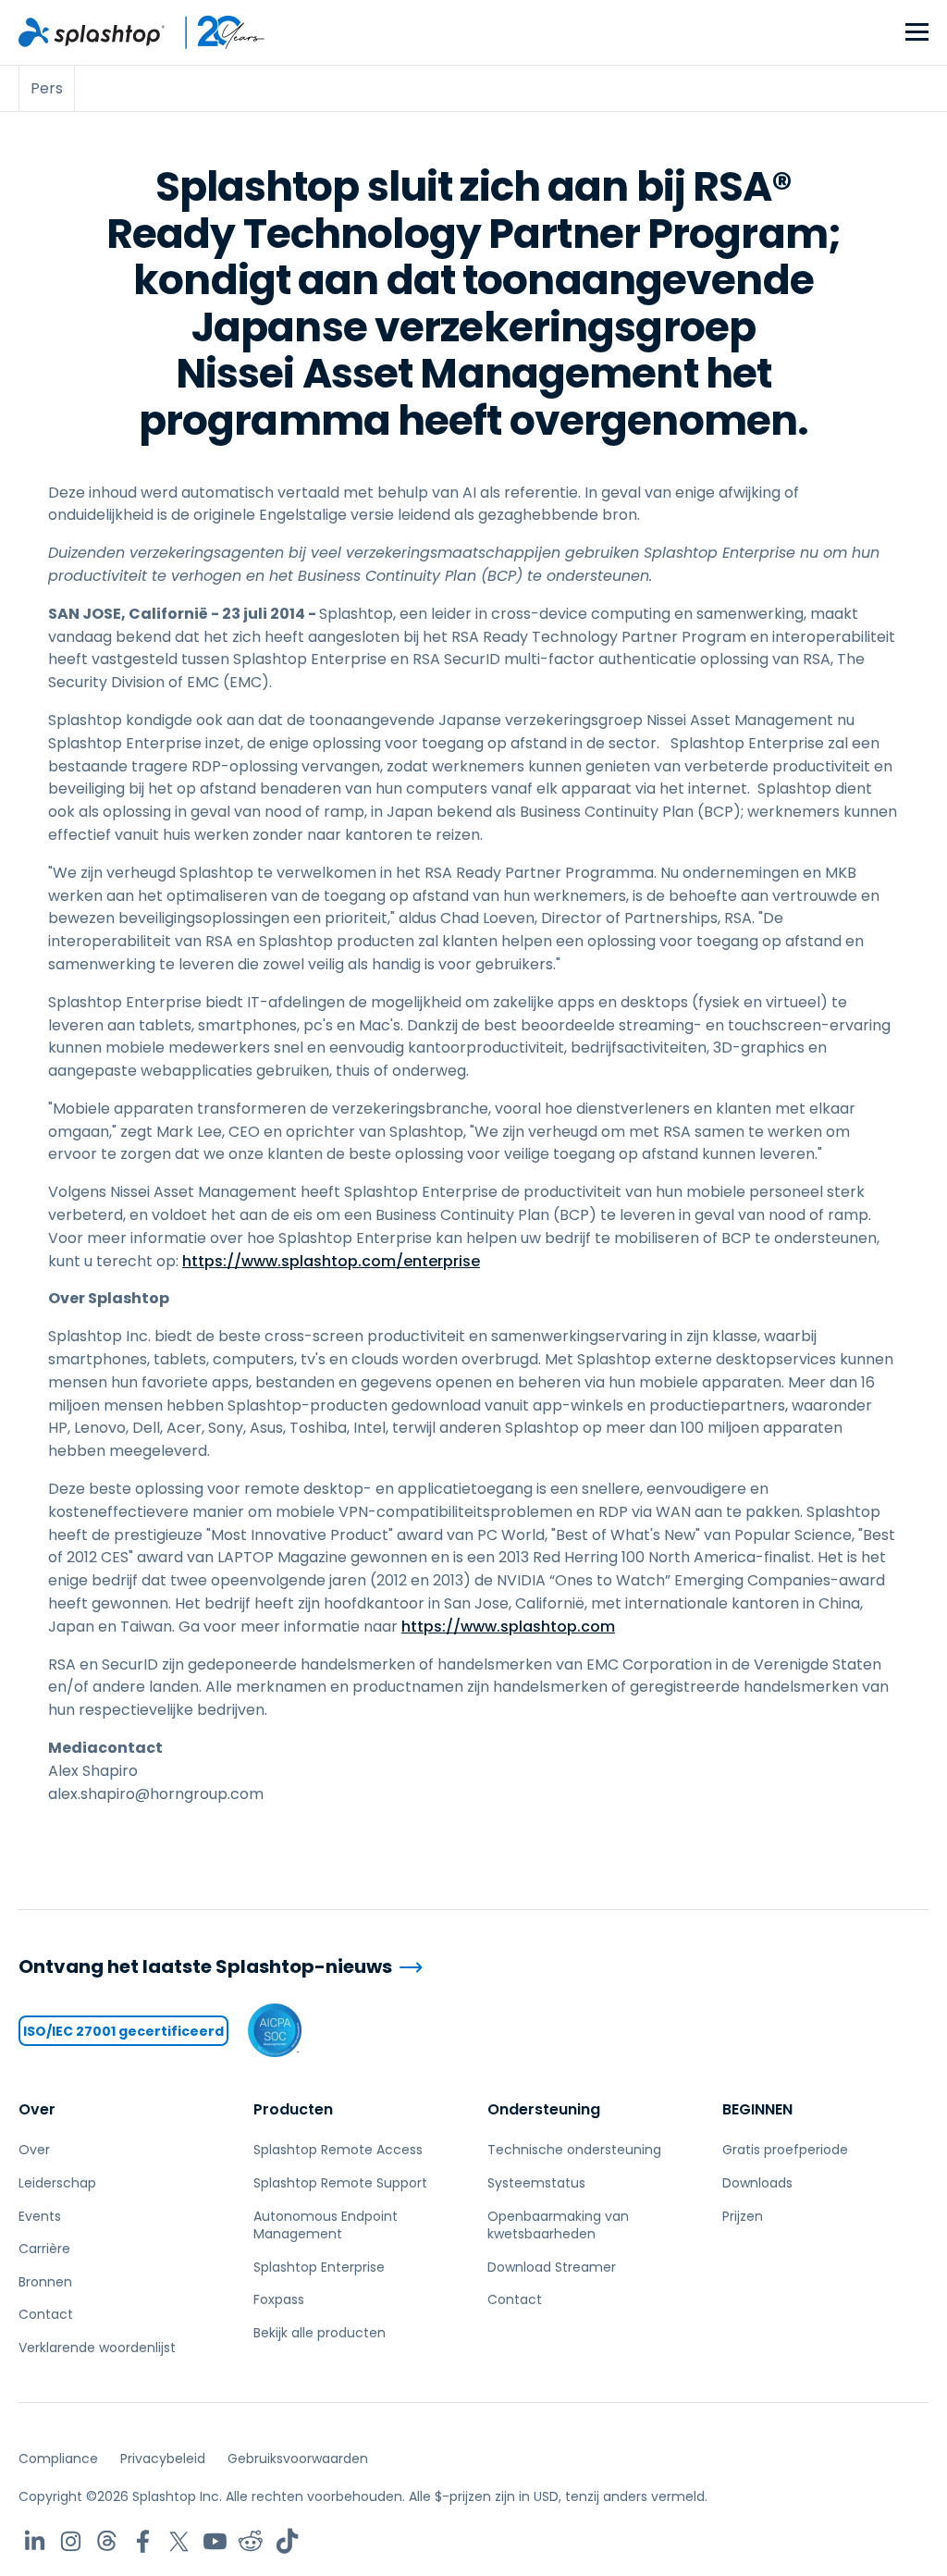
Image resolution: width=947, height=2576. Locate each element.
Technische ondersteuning (574, 2150)
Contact (46, 2314)
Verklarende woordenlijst (97, 2348)
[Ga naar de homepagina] (92, 32)
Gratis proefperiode (785, 2150)
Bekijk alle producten (320, 2333)
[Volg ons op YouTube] (215, 2541)
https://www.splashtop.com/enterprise (331, 1261)
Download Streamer (552, 2267)
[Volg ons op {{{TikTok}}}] (287, 2541)
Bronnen (45, 2282)
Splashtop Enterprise (319, 2267)
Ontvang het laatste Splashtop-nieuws (205, 1967)
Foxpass (279, 2299)
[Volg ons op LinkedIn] (35, 2541)
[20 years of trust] (215, 32)
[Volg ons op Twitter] (179, 2541)
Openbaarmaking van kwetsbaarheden (558, 2225)
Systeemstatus (536, 2183)
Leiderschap (57, 2183)
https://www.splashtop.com (508, 1627)
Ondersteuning (544, 2109)
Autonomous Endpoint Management (326, 2225)
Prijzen (743, 2216)
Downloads (757, 2183)
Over (37, 2109)
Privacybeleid (163, 2459)
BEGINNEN (757, 2109)
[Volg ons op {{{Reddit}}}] (251, 2541)
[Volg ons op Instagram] (71, 2541)
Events (40, 2216)
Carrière (44, 2249)
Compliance (58, 2459)
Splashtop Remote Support (340, 2183)
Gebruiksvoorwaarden (298, 2459)
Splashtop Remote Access (338, 2150)
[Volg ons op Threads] (107, 2541)
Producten (293, 2109)
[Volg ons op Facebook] (143, 2541)
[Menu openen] (917, 33)
